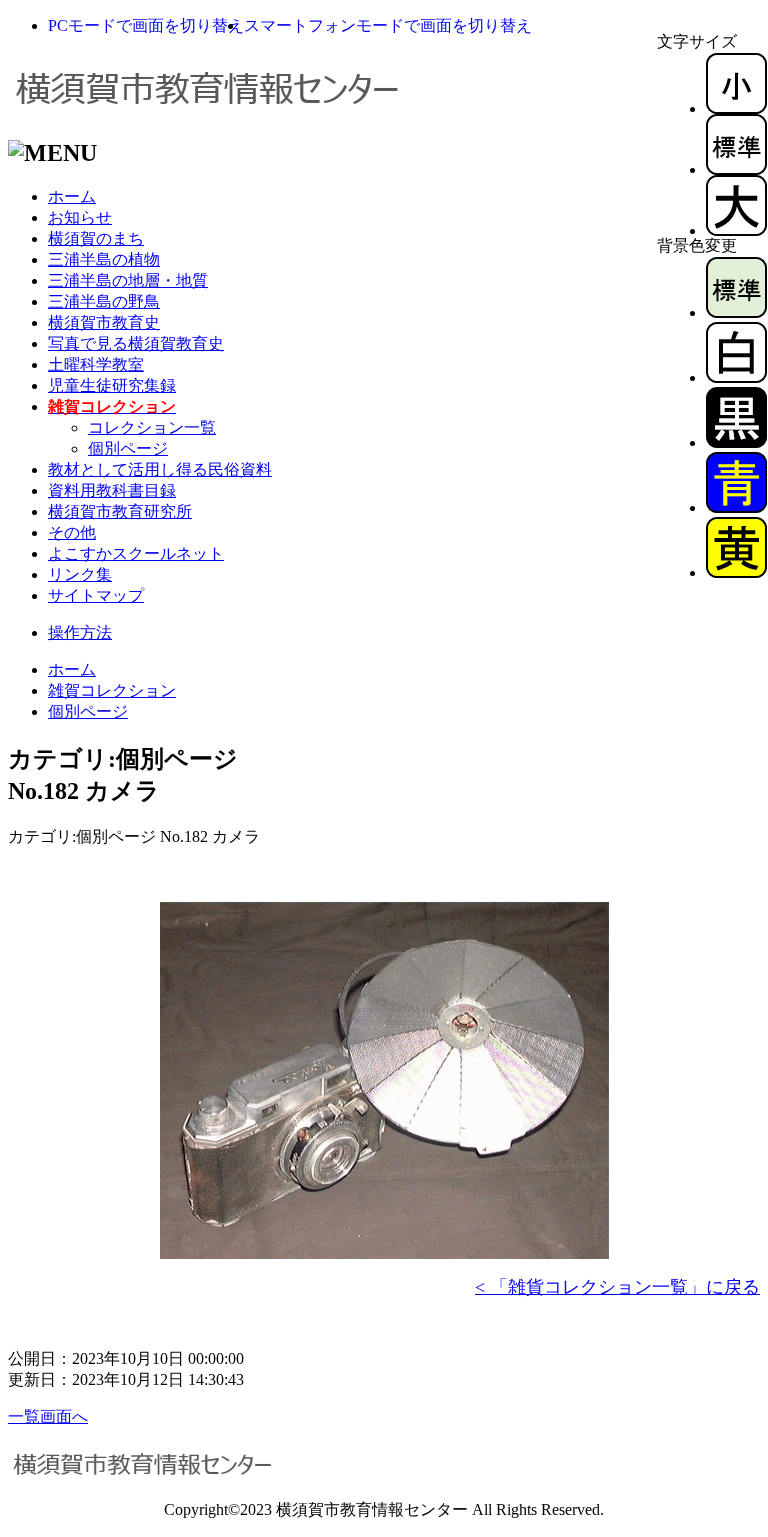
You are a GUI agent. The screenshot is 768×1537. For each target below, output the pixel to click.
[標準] (736, 169)
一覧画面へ (48, 1416)
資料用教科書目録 (112, 490)
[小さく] (736, 108)
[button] (146, 25)
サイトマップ (96, 595)
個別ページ (128, 448)
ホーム (72, 196)
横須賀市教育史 (104, 322)
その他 (72, 532)
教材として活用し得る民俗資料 (160, 469)
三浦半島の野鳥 (104, 301)
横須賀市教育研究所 (120, 511)
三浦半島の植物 (104, 259)
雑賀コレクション (112, 690)
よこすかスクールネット (136, 553)
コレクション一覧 (152, 427)
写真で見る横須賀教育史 (136, 343)
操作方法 (80, 632)
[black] (736, 442)
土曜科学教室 (96, 364)
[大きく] (736, 230)
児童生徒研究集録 (112, 385)
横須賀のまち (96, 238)
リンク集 (80, 574)
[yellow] (736, 572)
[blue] (736, 507)
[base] (736, 312)
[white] (736, 377)
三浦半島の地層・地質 (128, 280)
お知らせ (80, 217)
